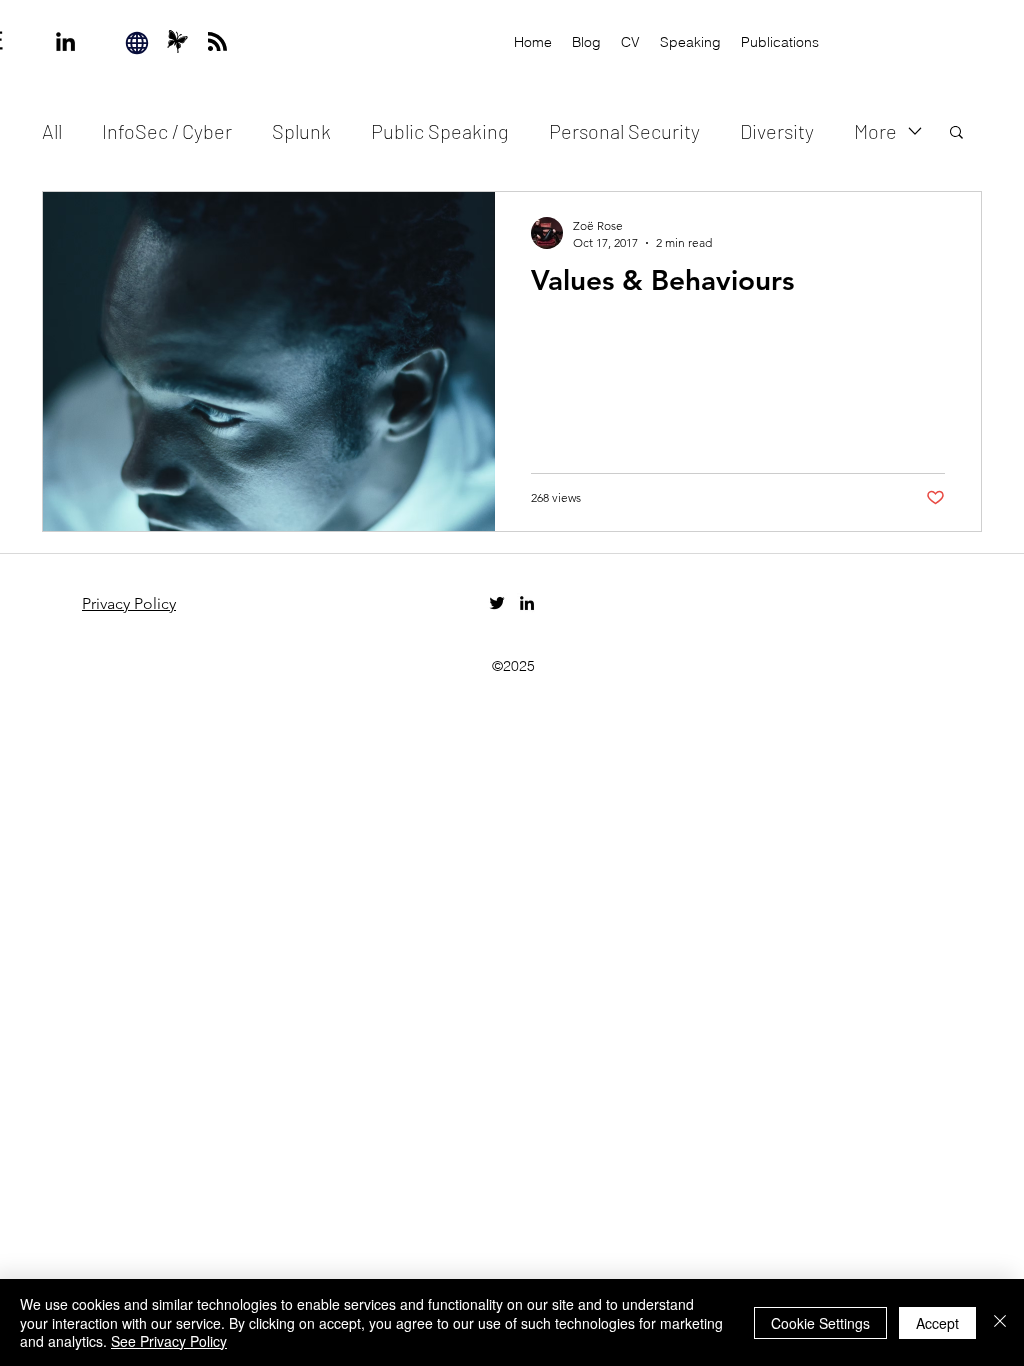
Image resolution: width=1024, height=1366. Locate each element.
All (52, 131)
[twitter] (497, 603)
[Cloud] (177, 41)
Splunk (301, 131)
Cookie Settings (820, 1323)
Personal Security (624, 131)
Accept (937, 1323)
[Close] (1000, 1322)
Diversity (777, 131)
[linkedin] (65, 41)
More (875, 131)
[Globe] (137, 43)
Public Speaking (440, 131)
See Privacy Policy (169, 1341)
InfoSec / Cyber (167, 131)
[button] (956, 133)
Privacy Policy (129, 603)
